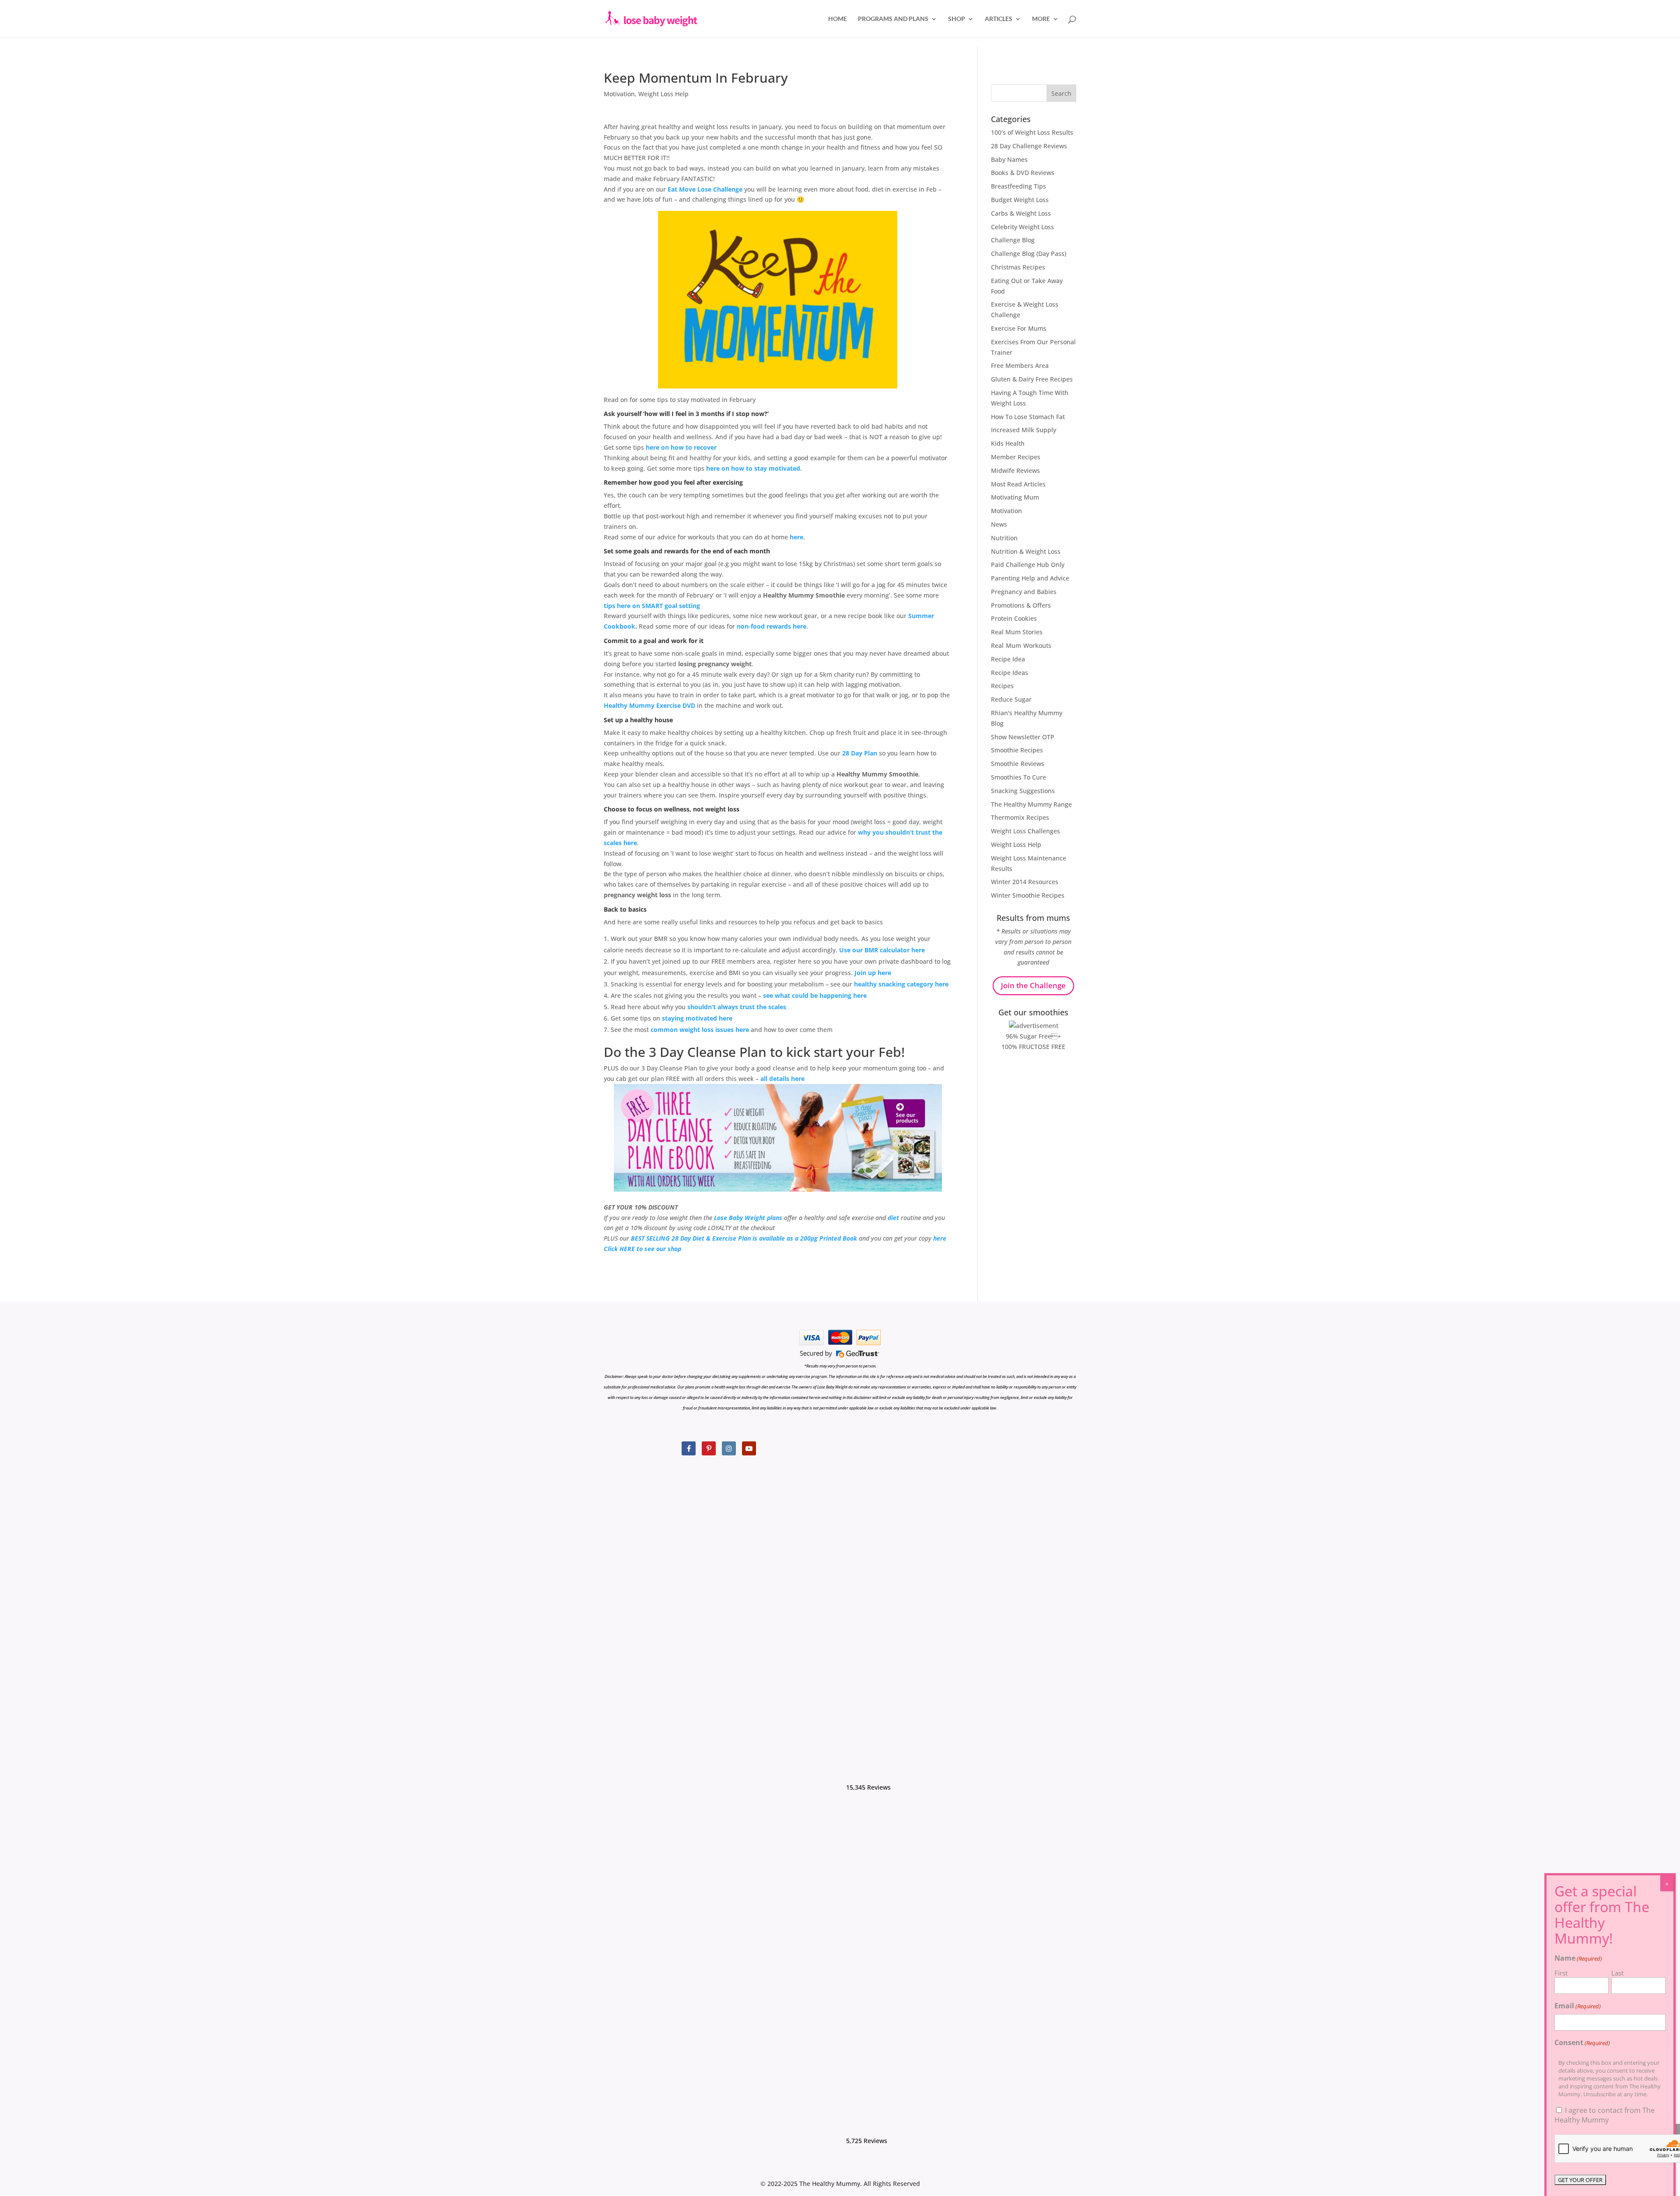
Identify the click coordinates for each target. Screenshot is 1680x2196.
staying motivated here (697, 1018)
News (999, 524)
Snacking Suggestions (1023, 791)
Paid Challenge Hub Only (1028, 565)
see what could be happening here (815, 995)
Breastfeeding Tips (1018, 186)
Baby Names (1009, 159)
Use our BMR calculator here (882, 950)
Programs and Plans (893, 19)
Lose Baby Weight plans (748, 1218)
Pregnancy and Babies (1024, 592)
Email (1578, 2006)
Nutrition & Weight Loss (1026, 551)
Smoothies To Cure (1018, 777)
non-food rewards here (772, 626)
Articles (999, 19)
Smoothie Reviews (1018, 764)
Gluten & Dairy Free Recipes (1032, 379)
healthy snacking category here (901, 984)
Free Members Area (1020, 365)
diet (893, 1218)
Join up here (873, 973)
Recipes (1002, 686)
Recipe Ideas (1010, 673)
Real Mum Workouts (1021, 645)
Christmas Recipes (1018, 267)
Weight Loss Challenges (1025, 831)
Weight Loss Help (663, 94)
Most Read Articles (1018, 484)
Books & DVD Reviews (1023, 173)
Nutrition (1004, 538)
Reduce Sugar (1011, 699)
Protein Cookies (1014, 618)
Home (838, 19)
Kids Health (1008, 443)
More (1041, 19)
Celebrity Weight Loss (1022, 227)
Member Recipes (1016, 457)
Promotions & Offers (1021, 605)
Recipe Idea (1008, 659)
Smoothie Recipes (1017, 750)
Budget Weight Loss (1020, 200)
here (796, 537)
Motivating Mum (1015, 497)
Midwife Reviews (1015, 470)
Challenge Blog (1013, 240)
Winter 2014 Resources (1025, 882)
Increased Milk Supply (1024, 430)
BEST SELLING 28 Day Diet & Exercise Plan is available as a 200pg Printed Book (744, 1238)
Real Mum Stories (1017, 632)
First (1561, 1973)
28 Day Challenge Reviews (1029, 146)
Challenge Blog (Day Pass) (1029, 254)
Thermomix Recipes (1020, 817)
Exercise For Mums (1019, 328)
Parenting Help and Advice (1030, 578)
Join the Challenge (1033, 985)
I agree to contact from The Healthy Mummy (1605, 2115)
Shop (957, 19)
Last (1617, 1973)
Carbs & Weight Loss (1021, 213)
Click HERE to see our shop (642, 1249)
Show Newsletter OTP (1023, 737)
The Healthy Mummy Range (1031, 804)
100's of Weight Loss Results (1032, 132)
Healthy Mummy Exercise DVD (650, 705)
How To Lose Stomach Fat (1028, 417)
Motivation (619, 94)
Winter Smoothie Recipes (1028, 895)
